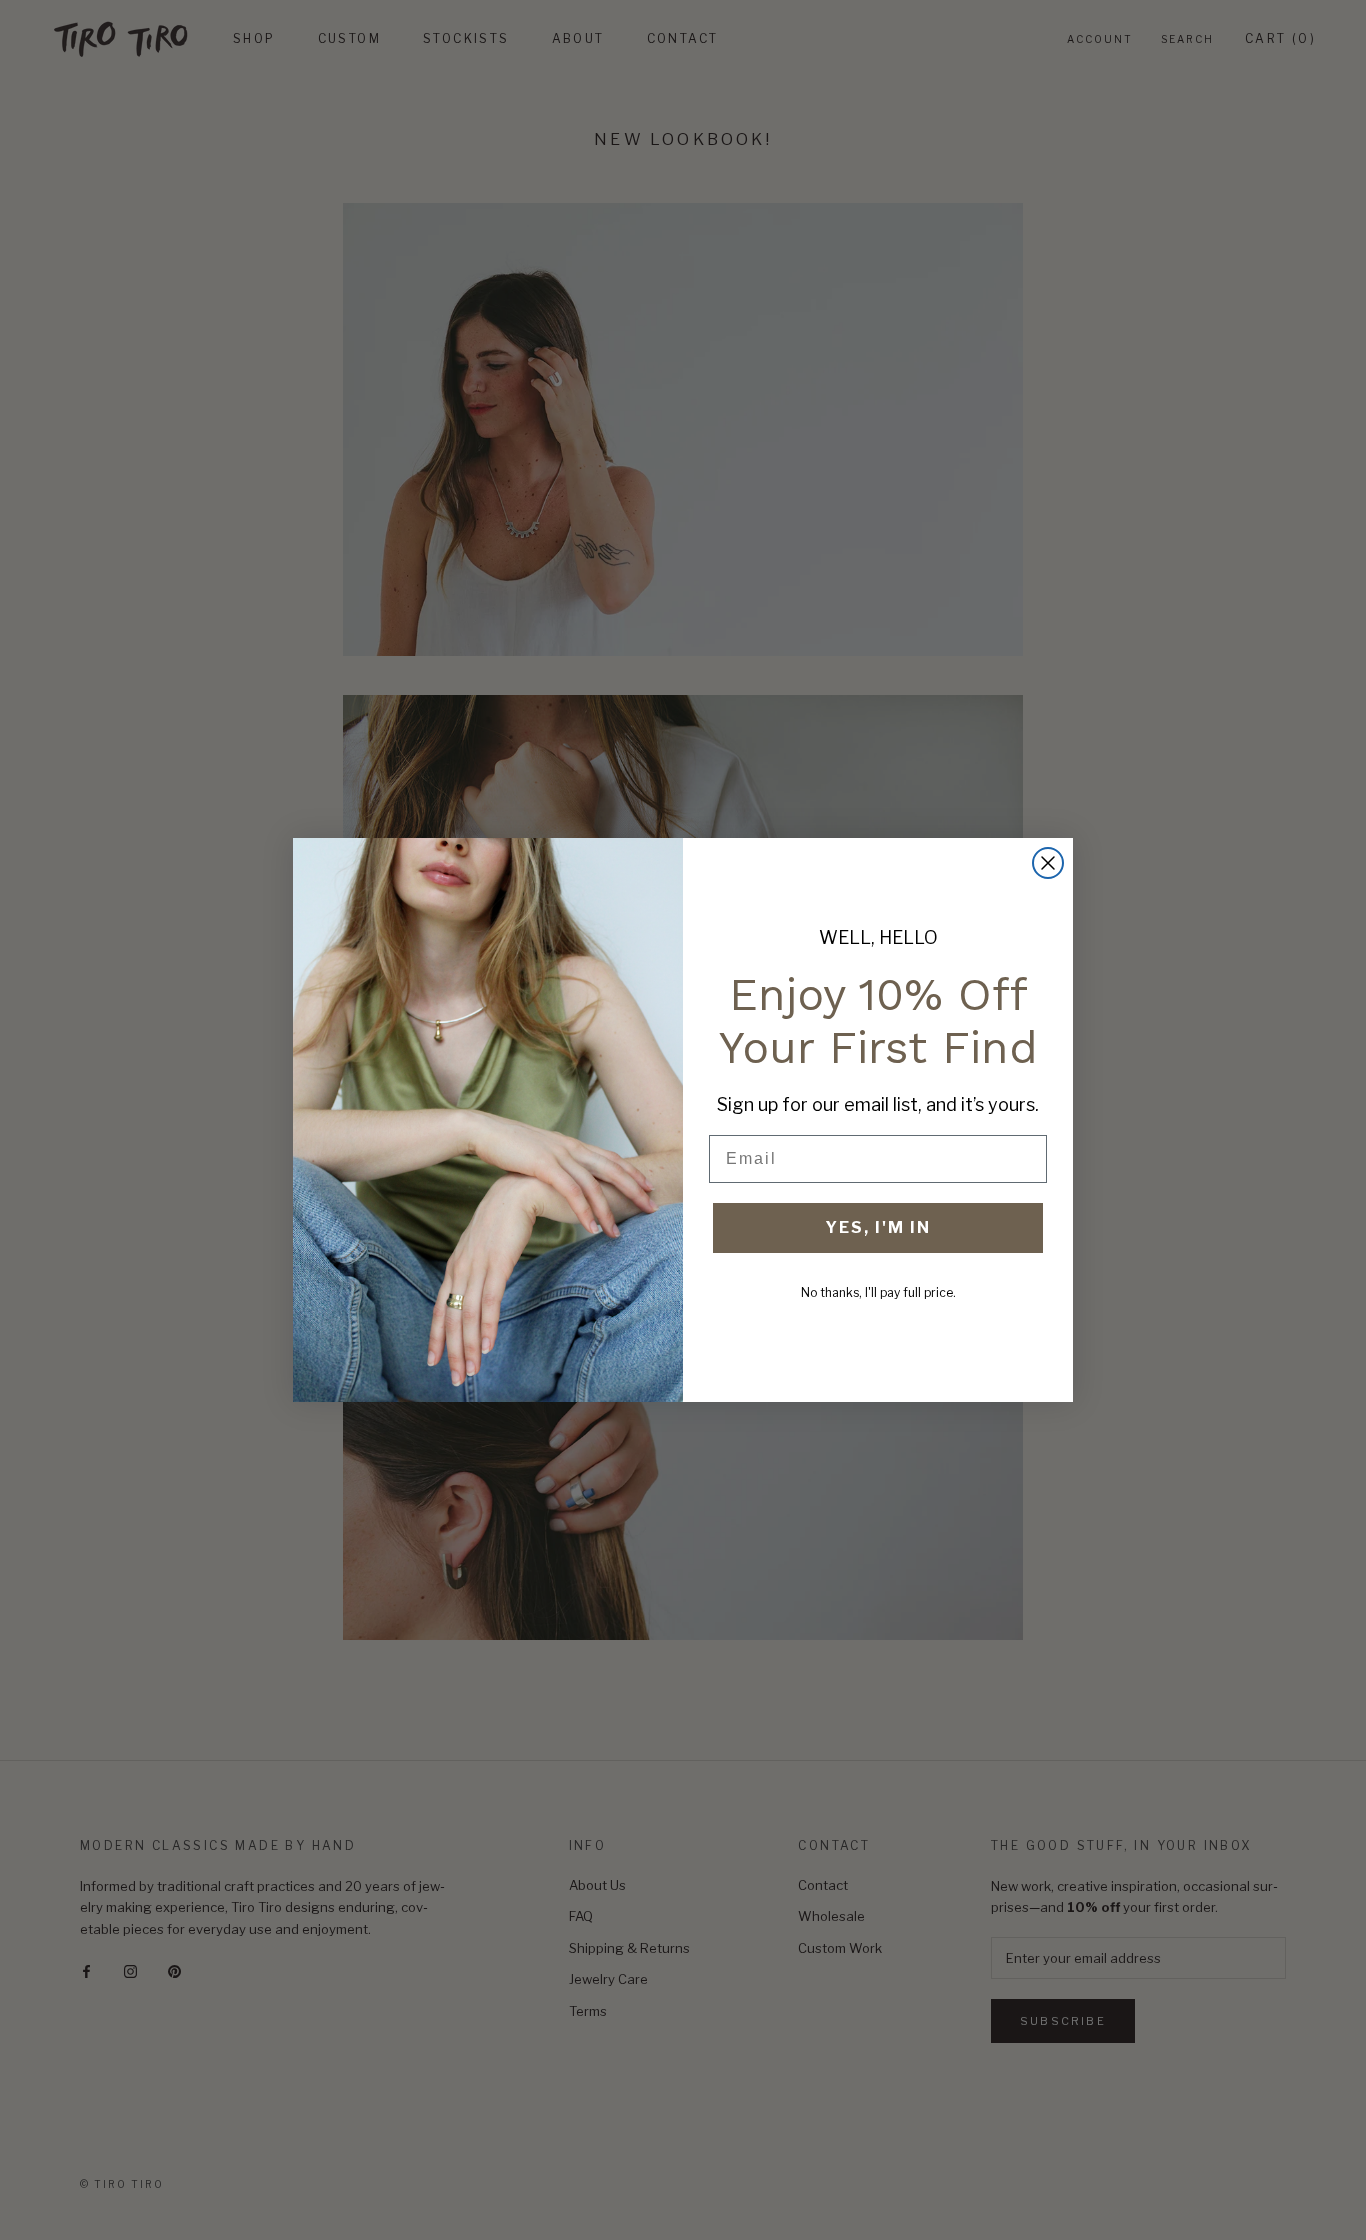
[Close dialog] (1048, 863)
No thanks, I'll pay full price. (878, 1292)
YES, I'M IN (878, 1227)
